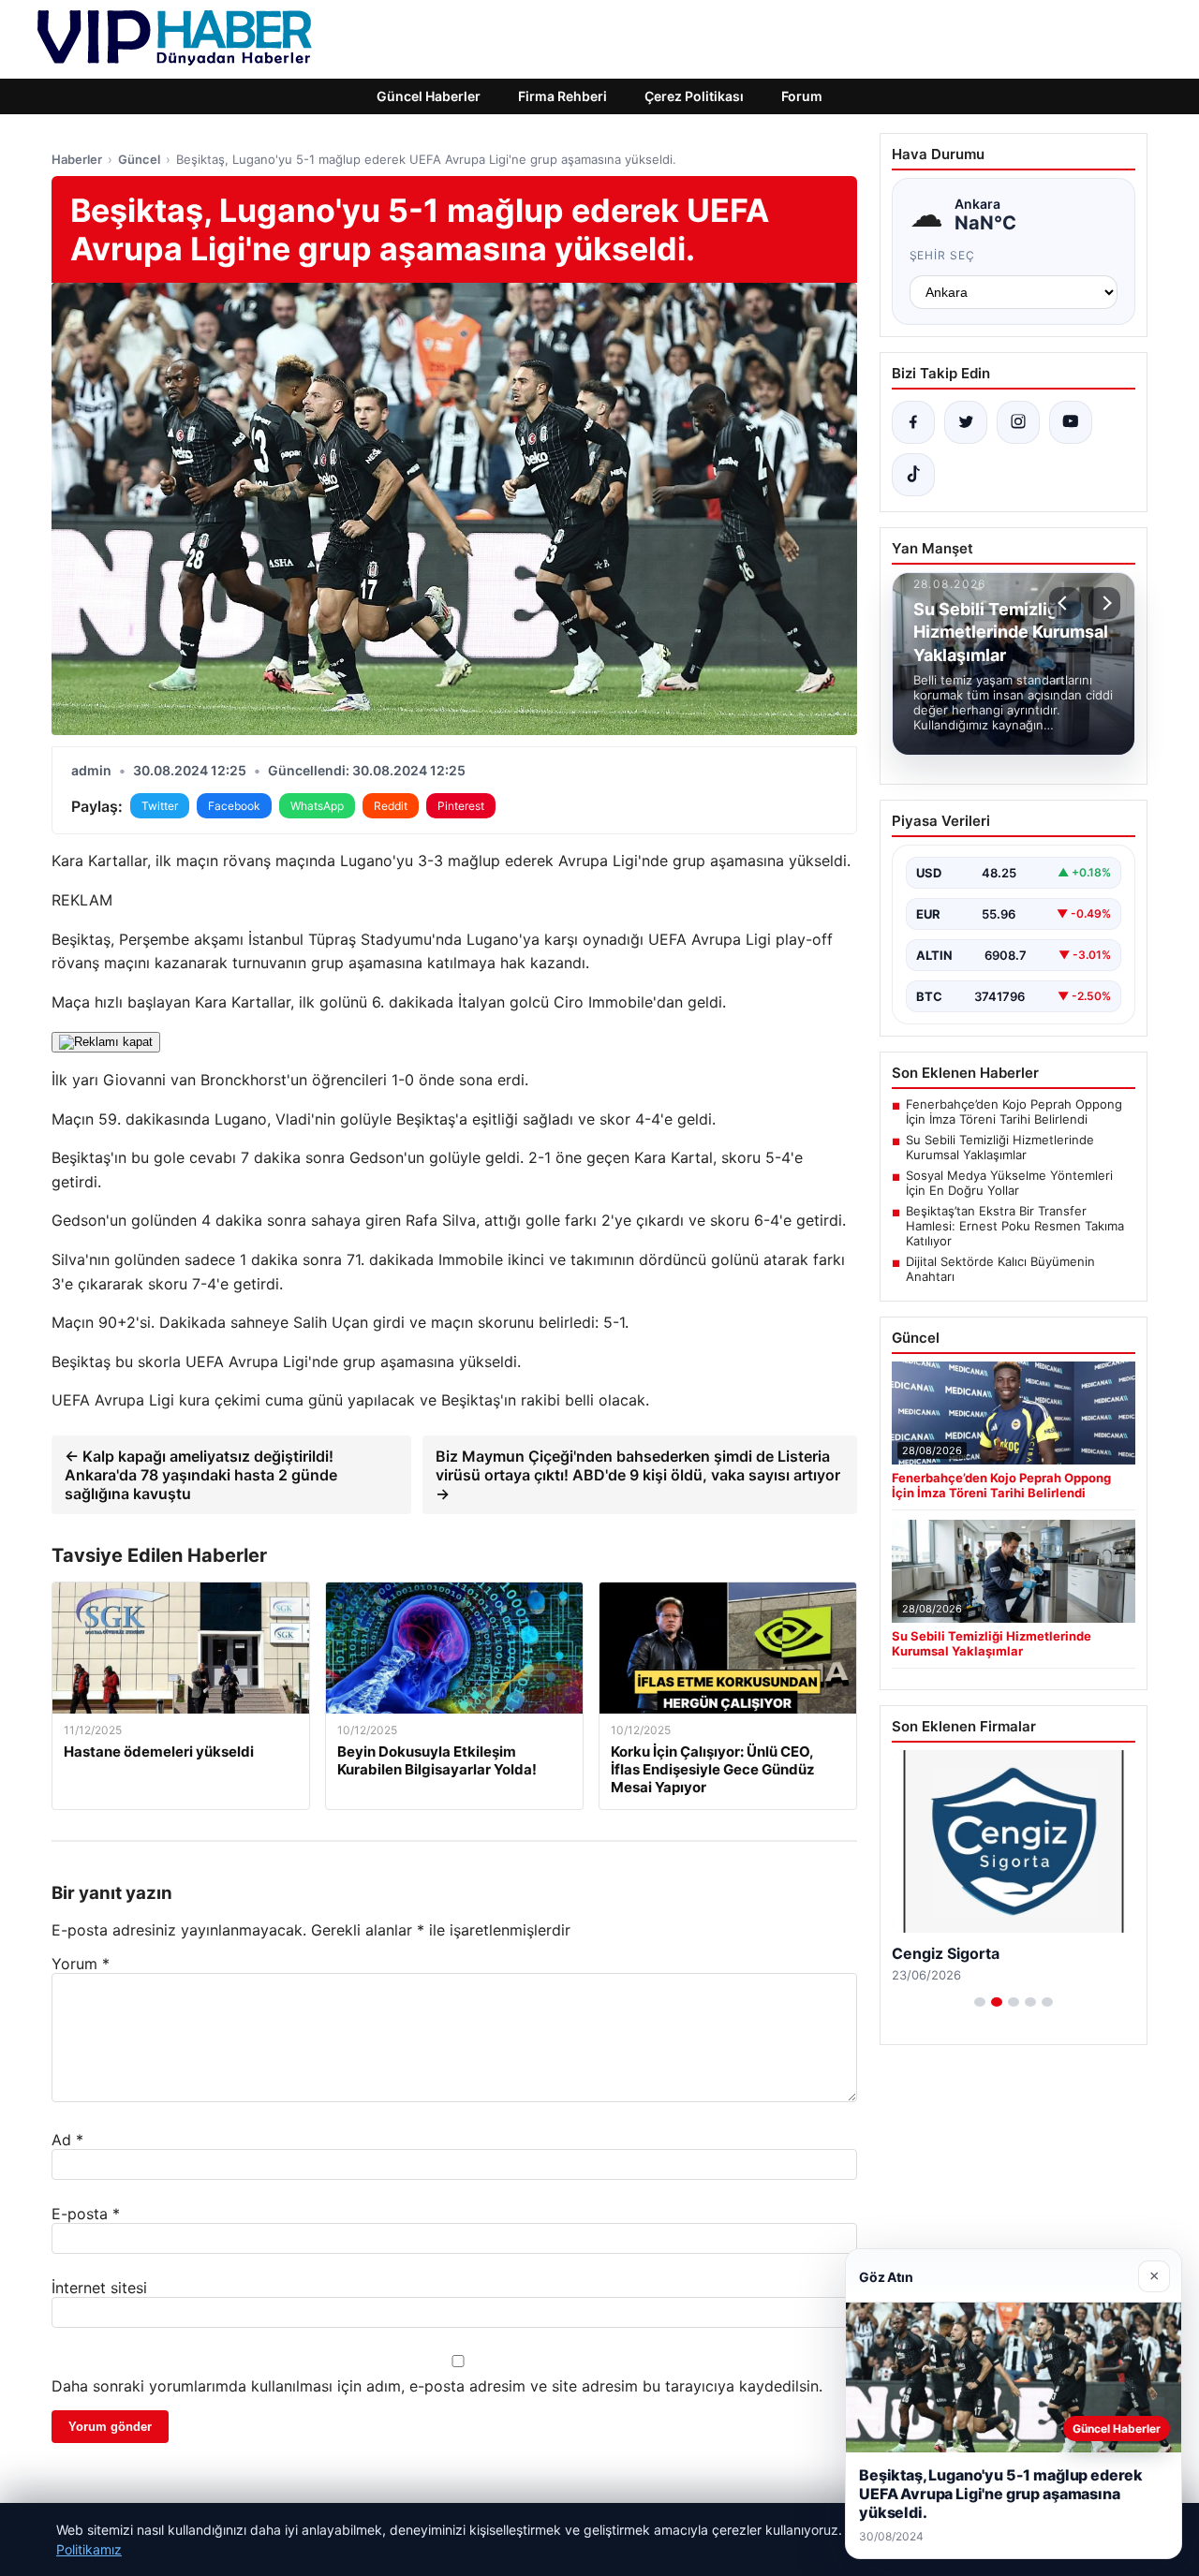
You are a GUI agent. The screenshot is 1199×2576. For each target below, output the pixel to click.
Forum (802, 96)
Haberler (77, 159)
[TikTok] (913, 475)
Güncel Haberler (429, 96)
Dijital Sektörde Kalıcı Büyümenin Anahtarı (1000, 1269)
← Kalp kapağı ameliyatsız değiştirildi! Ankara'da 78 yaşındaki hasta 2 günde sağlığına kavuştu (201, 1475)
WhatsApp (317, 806)
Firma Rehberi (562, 96)
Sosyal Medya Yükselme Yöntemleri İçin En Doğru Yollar (1009, 1183)
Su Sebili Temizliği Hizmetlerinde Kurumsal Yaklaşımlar (1000, 1147)
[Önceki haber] (1065, 603)
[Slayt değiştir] (980, 2002)
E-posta (86, 2214)
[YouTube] (1071, 422)
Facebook (234, 806)
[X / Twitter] (966, 422)
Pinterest (461, 806)
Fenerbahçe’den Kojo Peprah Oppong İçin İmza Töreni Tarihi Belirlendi (1014, 1111)
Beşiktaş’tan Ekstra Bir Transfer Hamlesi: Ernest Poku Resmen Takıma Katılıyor (1015, 1226)
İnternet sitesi (99, 2288)
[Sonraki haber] (1104, 603)
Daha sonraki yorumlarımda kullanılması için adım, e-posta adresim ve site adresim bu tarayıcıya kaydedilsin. (437, 2386)
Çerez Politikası (694, 96)
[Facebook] (913, 422)
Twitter (160, 806)
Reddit (391, 806)
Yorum (81, 1964)
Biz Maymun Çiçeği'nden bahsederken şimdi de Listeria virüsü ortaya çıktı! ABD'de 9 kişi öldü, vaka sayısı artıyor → (638, 1475)
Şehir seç (943, 255)
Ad (67, 2140)
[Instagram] (1018, 422)
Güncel (139, 159)
